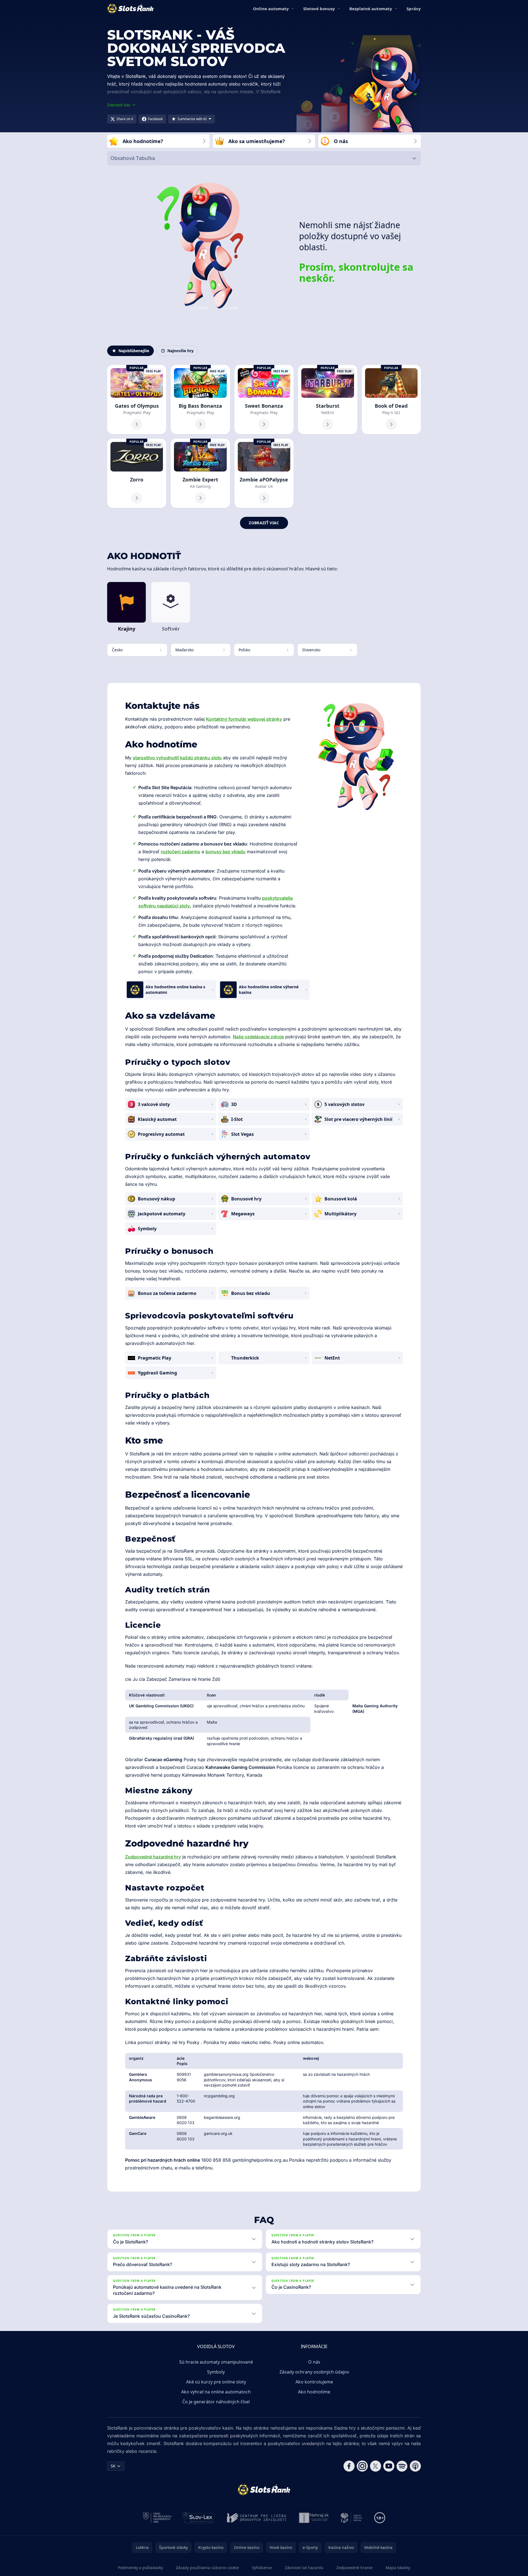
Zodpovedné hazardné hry (153, 1857)
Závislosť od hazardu (304, 2568)
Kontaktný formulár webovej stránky (244, 719)
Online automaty (271, 9)
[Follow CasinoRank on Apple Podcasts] (415, 2466)
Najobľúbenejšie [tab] (134, 351)
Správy (414, 9)
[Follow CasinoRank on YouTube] (389, 2466)
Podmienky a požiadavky (140, 2568)
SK (113, 2466)
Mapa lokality (398, 2568)
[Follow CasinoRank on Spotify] (402, 2466)
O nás (314, 2362)
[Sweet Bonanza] (264, 400)
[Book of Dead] (391, 400)
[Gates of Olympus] (137, 400)
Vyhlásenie (262, 2568)
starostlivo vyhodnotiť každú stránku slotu (177, 758)
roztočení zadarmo (180, 852)
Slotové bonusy (319, 9)
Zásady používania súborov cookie (207, 2568)
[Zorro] (137, 473)
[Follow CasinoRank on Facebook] (349, 2466)
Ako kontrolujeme (314, 2382)
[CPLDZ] (257, 2518)
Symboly (216, 2372)
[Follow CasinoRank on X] (376, 2466)
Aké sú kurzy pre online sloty (216, 2382)
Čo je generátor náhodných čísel (216, 2402)
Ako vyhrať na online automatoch (216, 2392)
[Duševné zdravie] (352, 2518)
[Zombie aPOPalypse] (264, 473)
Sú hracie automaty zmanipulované (216, 2362)
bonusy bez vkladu (225, 852)
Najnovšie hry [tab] (180, 351)
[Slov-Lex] (199, 2518)
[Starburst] (328, 400)
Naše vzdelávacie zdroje (258, 1037)
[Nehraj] (314, 2518)
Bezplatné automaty (371, 9)
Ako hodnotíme (314, 2392)
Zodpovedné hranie (354, 2568)
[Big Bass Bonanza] (200, 400)
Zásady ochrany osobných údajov (314, 2372)
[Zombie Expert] (200, 473)
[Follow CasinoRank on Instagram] (362, 2466)
